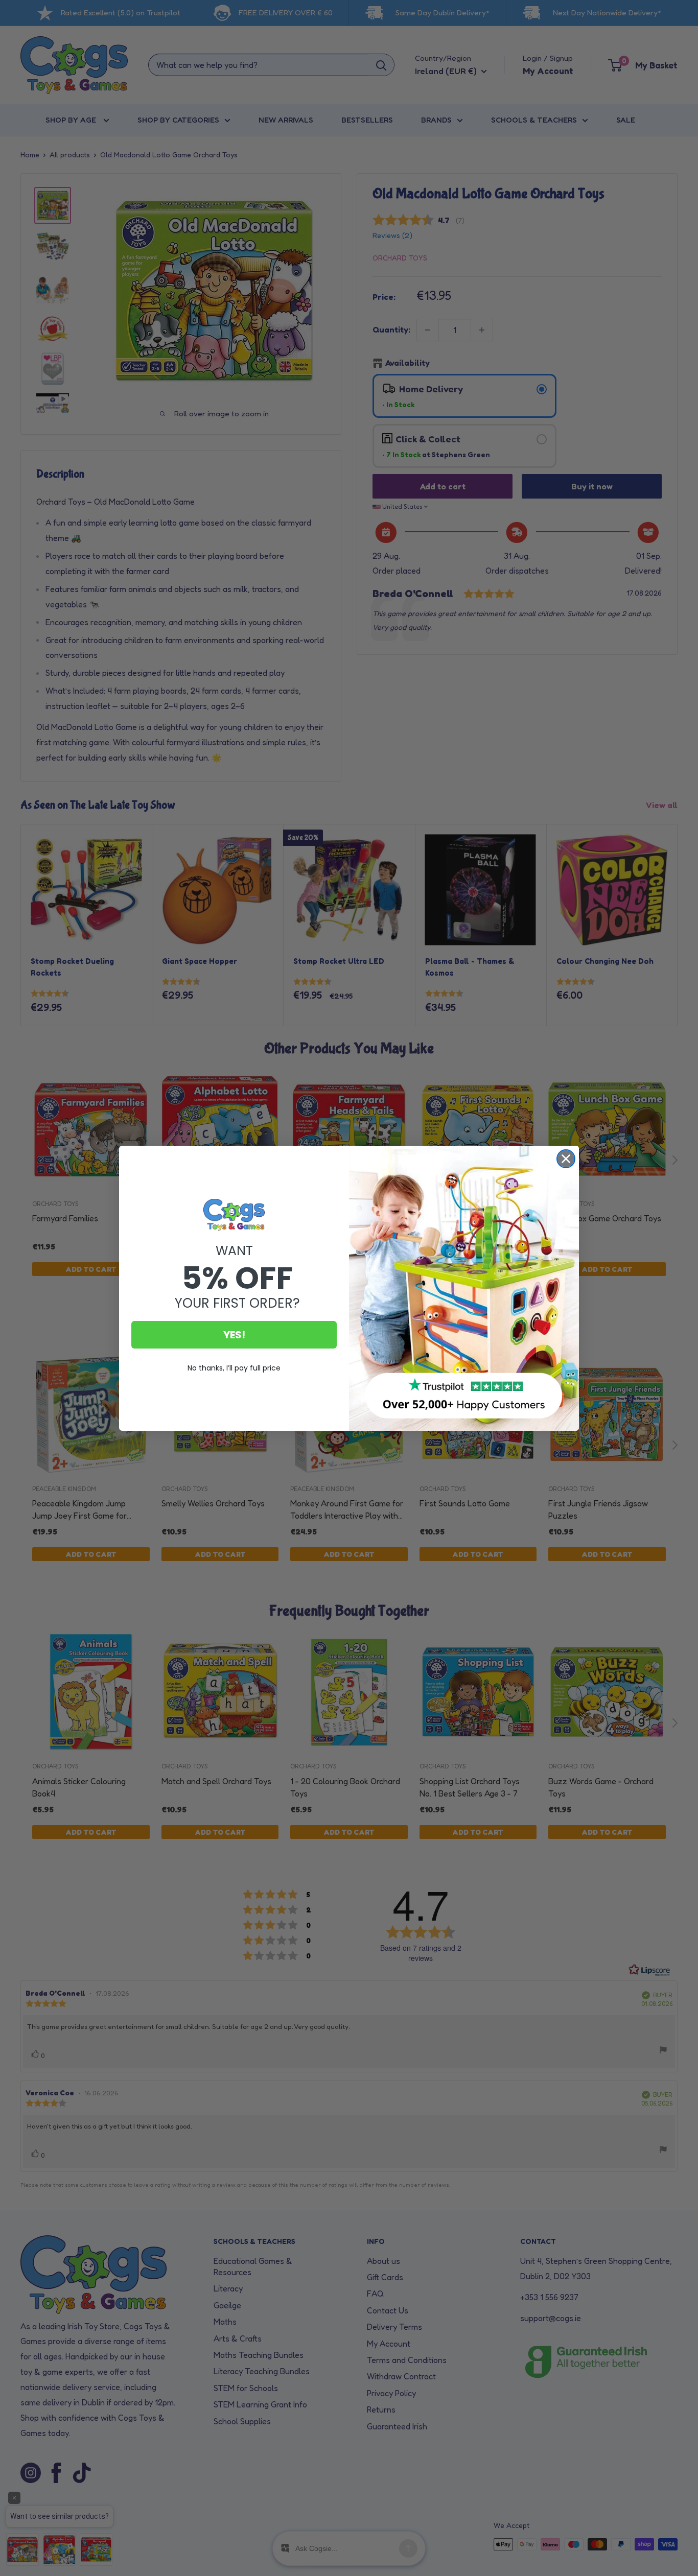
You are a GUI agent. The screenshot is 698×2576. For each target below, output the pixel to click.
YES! (234, 1335)
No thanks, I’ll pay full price (234, 1368)
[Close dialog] (566, 1159)
